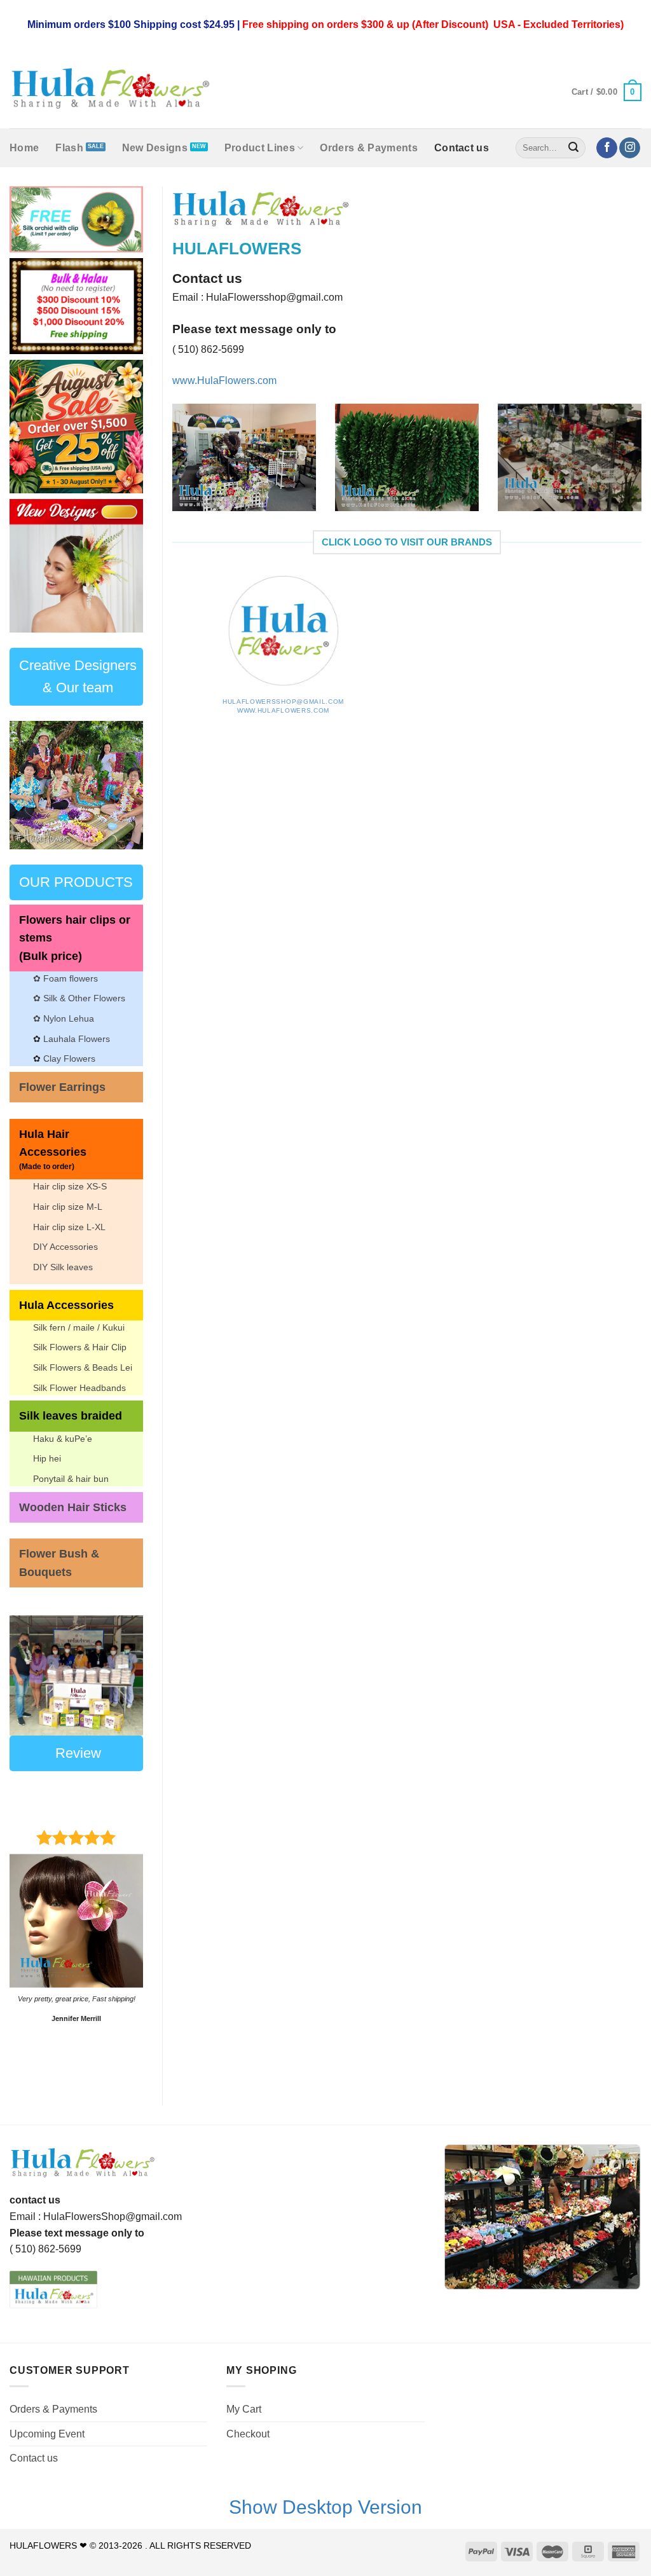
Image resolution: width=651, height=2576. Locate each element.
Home (24, 148)
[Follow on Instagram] (630, 148)
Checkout (248, 2434)
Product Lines (260, 148)
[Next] (125, 566)
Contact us (462, 148)
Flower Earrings (62, 1087)
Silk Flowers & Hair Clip (80, 1347)
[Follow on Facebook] (607, 148)
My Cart (244, 2409)
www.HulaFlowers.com (283, 710)
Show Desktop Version (325, 2507)
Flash (69, 148)
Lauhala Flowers (77, 1039)
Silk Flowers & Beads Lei (83, 1367)
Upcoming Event (47, 2434)
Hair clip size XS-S (70, 1186)
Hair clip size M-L (68, 1207)
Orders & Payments (368, 148)
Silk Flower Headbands (79, 1388)
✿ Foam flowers (65, 978)
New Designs (155, 148)
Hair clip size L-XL (69, 1227)
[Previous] (170, 466)
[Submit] (574, 148)
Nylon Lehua (67, 1018)
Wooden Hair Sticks (73, 1507)
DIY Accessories (65, 1247)
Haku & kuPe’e (63, 1439)
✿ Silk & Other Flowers (79, 998)
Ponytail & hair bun (71, 1479)
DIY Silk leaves (63, 1267)
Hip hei (47, 1458)
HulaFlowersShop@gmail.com (283, 702)
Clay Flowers (69, 1058)
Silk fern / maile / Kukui (79, 1327)
